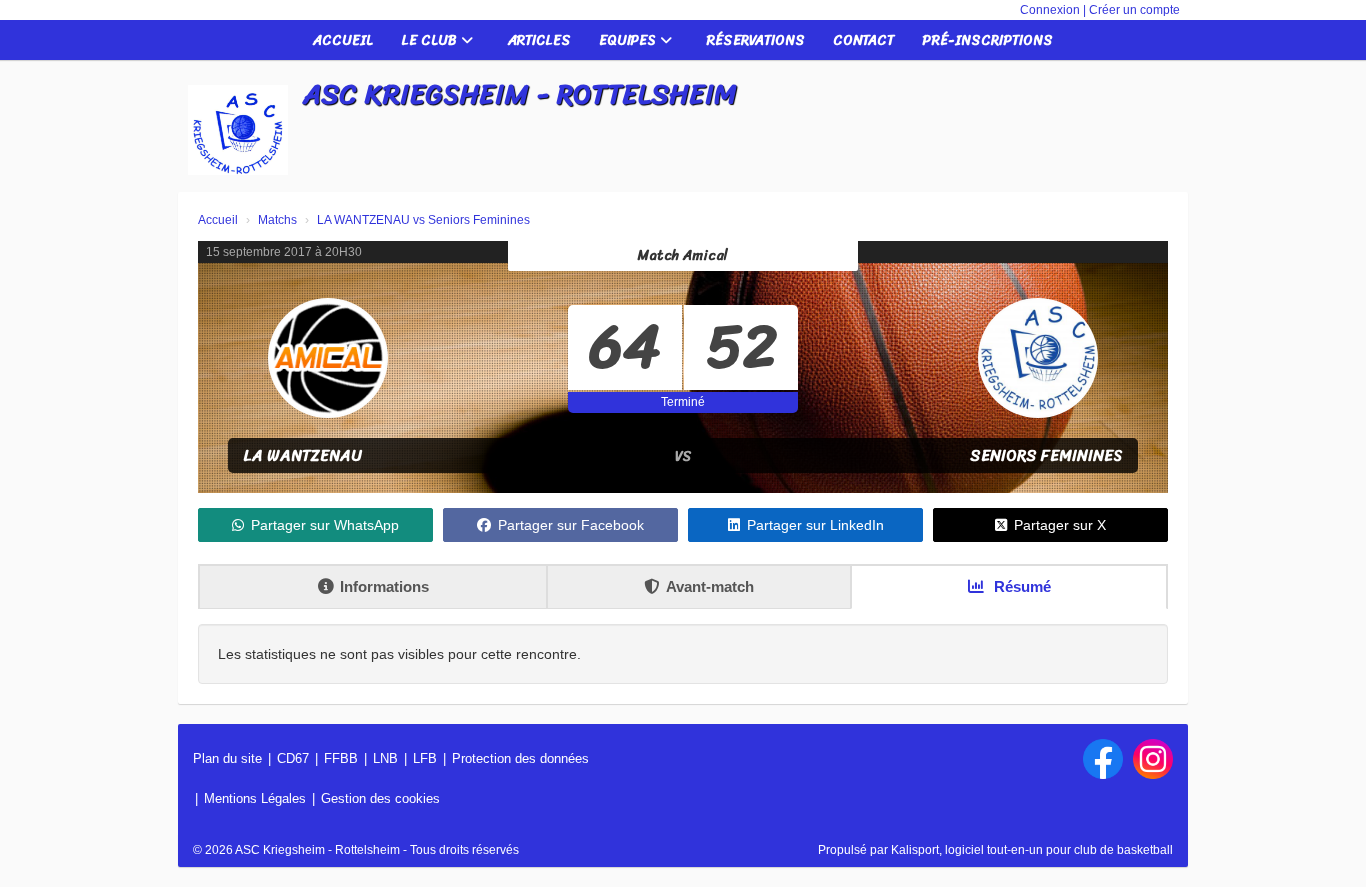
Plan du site (227, 758)
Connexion (1050, 10)
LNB (385, 758)
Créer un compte (1134, 10)
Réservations (756, 40)
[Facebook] (1103, 759)
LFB (425, 758)
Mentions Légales (255, 798)
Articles (539, 40)
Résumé (1020, 586)
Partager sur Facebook (571, 525)
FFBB (341, 758)
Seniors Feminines (1046, 455)
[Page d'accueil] (238, 130)
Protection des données (520, 758)
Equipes (629, 40)
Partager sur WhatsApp (325, 525)
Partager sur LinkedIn (815, 525)
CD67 (293, 758)
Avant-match (710, 586)
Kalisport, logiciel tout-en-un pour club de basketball (1032, 850)
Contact (863, 40)
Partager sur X (1060, 525)
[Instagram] (1153, 759)
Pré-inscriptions (987, 40)
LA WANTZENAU (302, 455)
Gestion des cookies (380, 798)
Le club (431, 40)
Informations (384, 586)
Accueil (343, 40)
